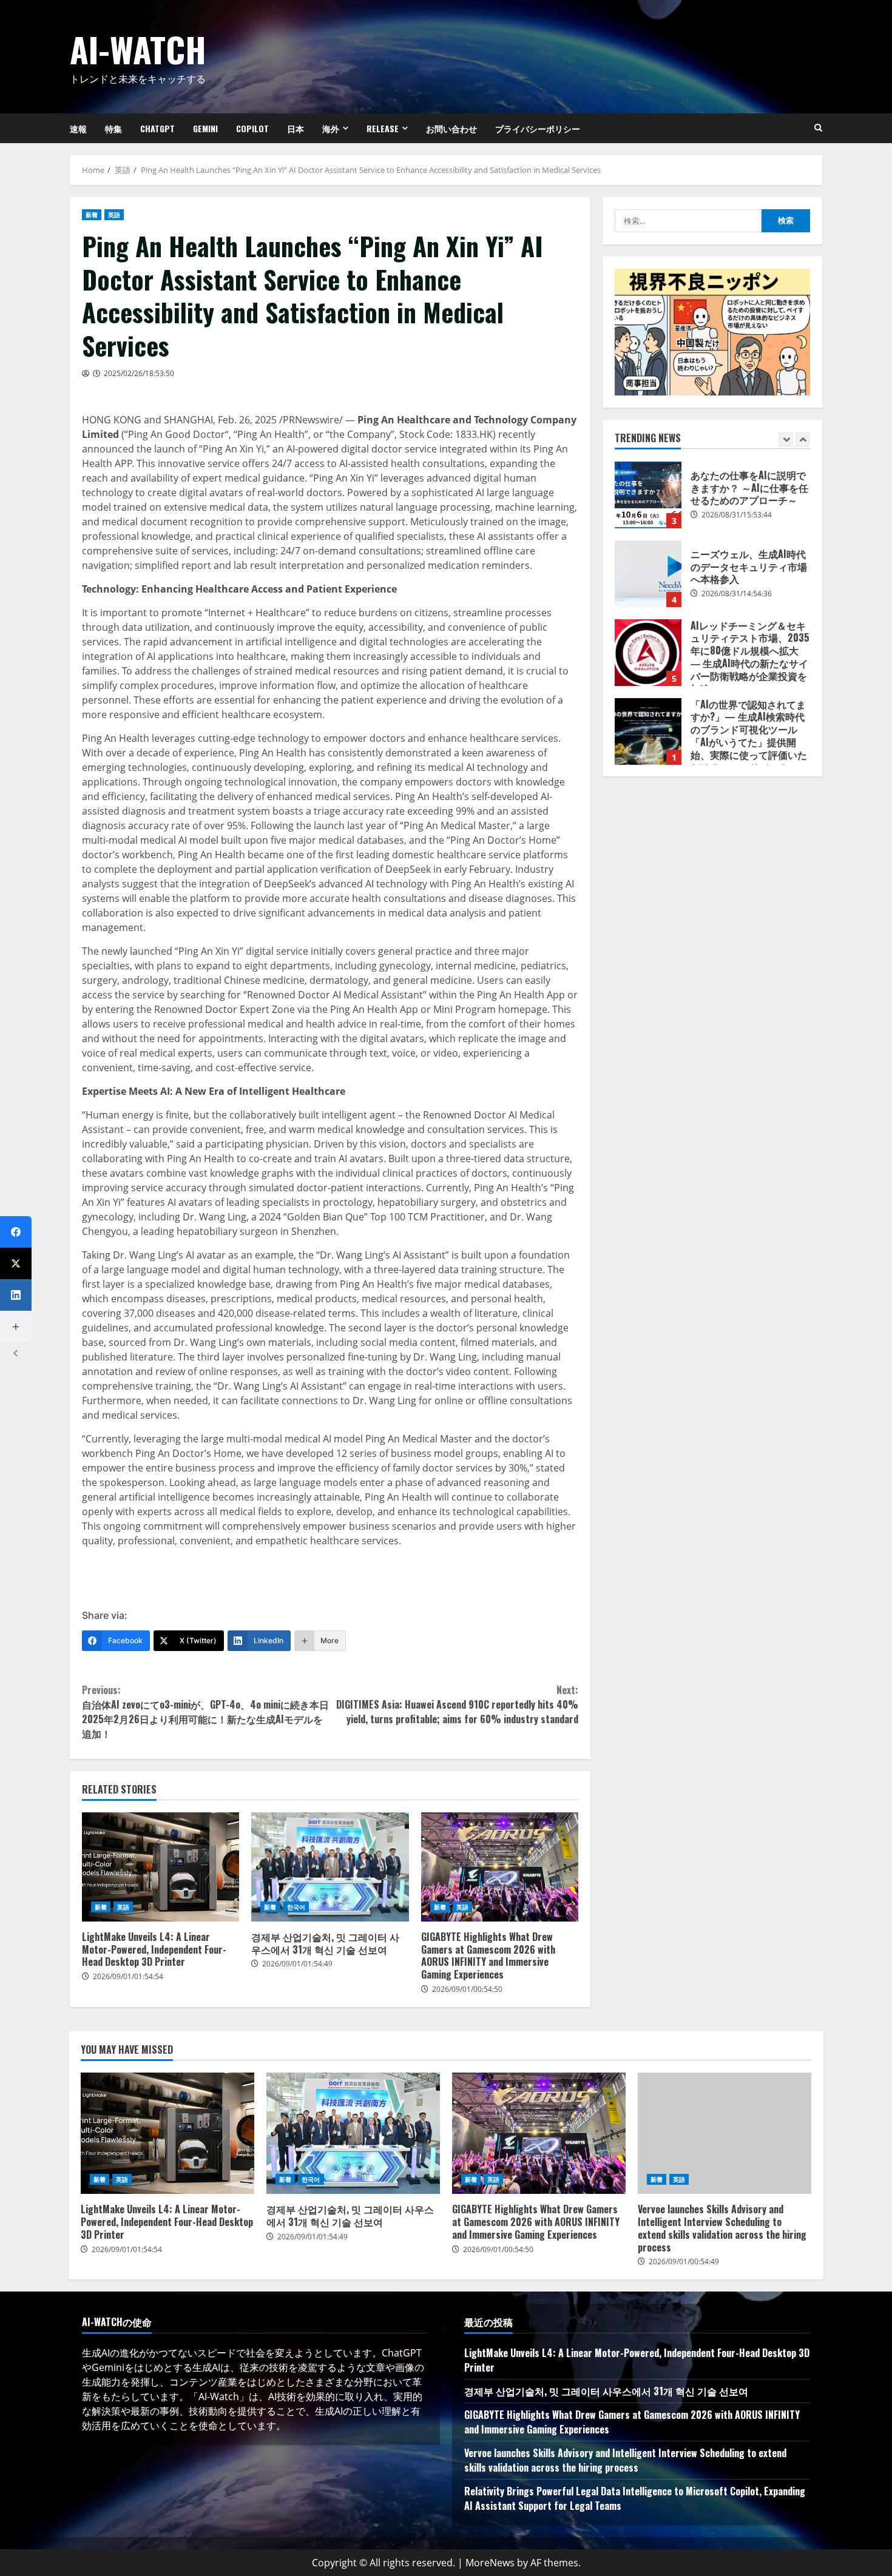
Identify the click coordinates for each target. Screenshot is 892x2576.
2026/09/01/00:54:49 (684, 2262)
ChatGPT (157, 128)
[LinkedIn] (16, 1295)
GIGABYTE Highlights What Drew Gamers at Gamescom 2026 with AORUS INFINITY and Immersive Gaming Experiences (500, 1867)
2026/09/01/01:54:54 (128, 1976)
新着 (92, 215)
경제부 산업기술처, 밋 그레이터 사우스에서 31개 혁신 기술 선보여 (330, 1867)
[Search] (818, 128)
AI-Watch (138, 49)
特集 (113, 128)
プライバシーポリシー (538, 128)
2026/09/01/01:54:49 (297, 1964)
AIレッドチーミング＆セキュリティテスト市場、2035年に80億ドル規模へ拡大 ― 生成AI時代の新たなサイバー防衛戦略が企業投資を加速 (648, 653)
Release (383, 128)
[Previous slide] (786, 439)
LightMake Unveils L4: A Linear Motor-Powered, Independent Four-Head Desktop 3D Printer (160, 1867)
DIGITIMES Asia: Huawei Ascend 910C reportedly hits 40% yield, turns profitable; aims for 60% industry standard (457, 1704)
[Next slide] (802, 439)
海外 (331, 128)
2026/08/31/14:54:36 (737, 594)
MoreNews (490, 2563)
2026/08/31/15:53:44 (737, 515)
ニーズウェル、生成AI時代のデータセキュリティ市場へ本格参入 (648, 574)
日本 (296, 128)
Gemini (205, 128)
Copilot (252, 128)
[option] (712, 501)
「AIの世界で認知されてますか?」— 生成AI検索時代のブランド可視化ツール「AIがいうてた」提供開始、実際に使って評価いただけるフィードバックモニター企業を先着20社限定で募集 (648, 731)
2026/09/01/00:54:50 (467, 1989)
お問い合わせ (451, 128)
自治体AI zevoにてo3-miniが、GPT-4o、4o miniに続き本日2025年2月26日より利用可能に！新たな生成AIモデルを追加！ (205, 1712)
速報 (78, 128)
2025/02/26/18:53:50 (139, 373)
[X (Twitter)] (16, 1263)
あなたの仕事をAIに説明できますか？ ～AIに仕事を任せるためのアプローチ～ (648, 495)
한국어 (296, 1907)
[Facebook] (16, 1232)
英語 (114, 215)
